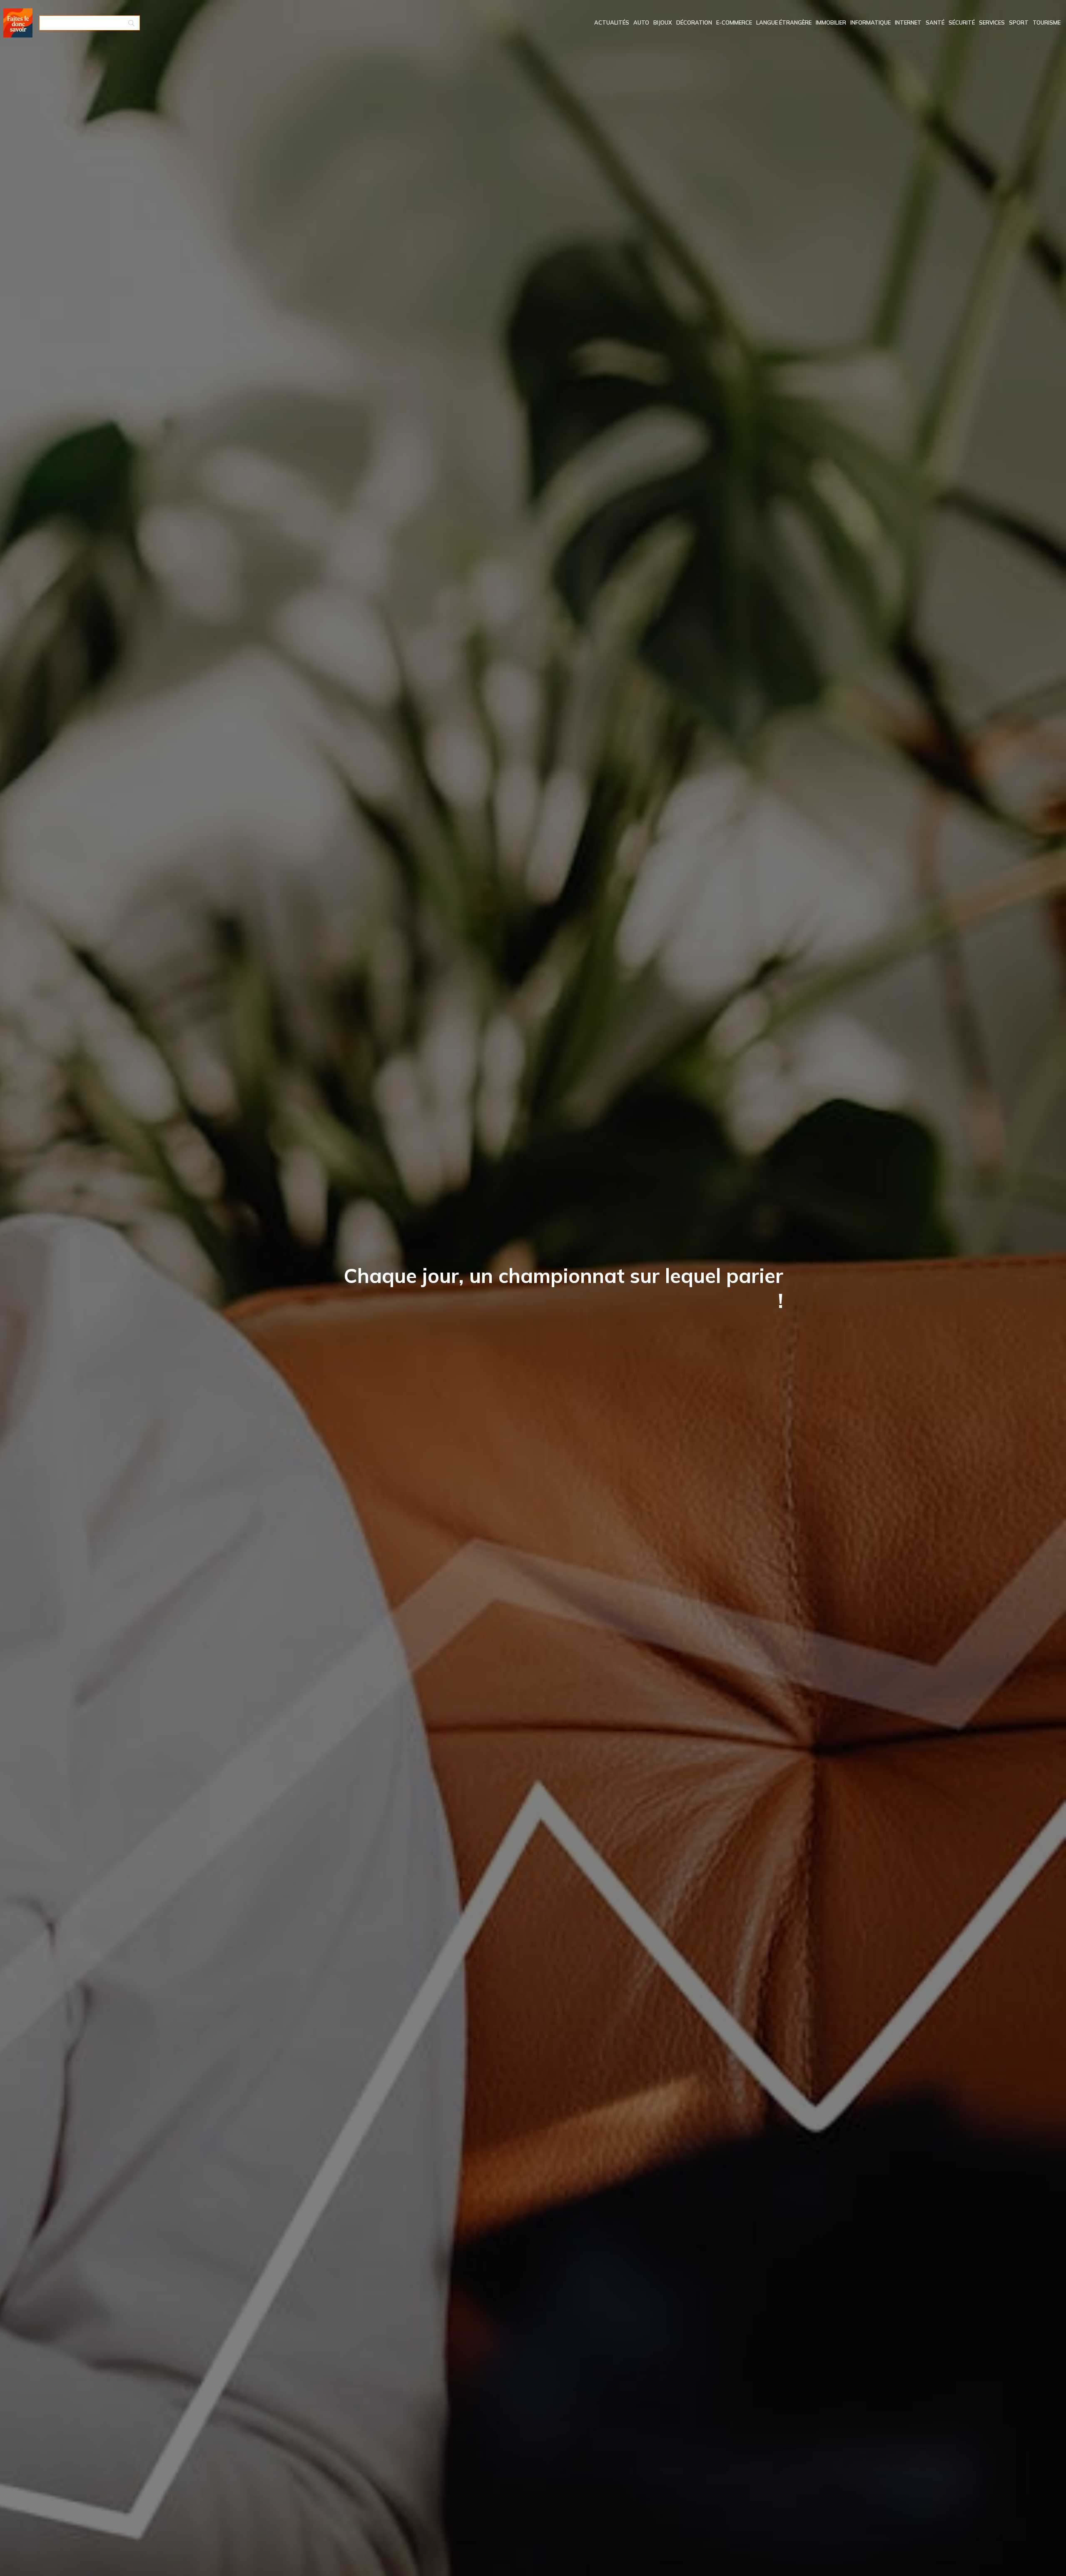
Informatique (870, 22)
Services (992, 22)
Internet (908, 22)
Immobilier (831, 22)
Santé (935, 22)
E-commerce (734, 22)
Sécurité (962, 22)
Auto (641, 22)
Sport (1019, 22)
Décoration (694, 22)
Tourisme (1047, 22)
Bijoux (663, 22)
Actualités (612, 22)
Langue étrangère (784, 22)
